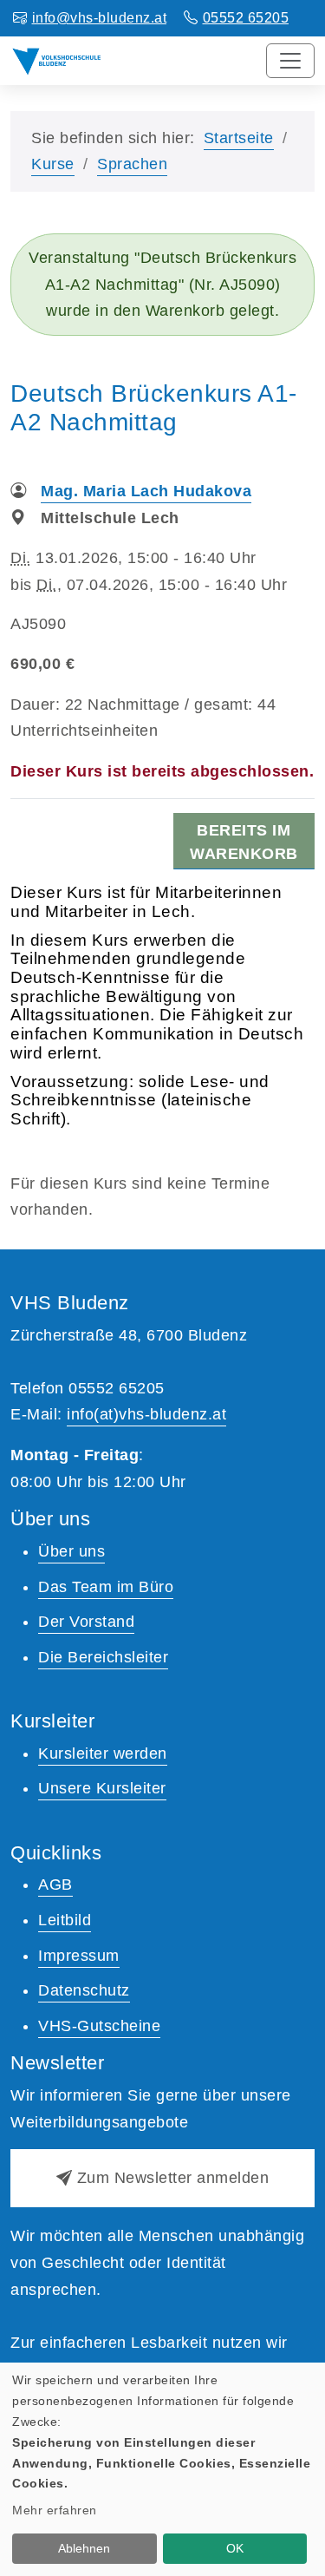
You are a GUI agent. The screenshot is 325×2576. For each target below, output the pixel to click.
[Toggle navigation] (290, 61)
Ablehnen (84, 2548)
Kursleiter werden (103, 1753)
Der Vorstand (86, 1622)
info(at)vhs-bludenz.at (146, 1414)
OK (235, 2548)
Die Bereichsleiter (103, 1657)
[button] (162, 2178)
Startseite (239, 138)
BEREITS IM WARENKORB (244, 842)
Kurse (53, 164)
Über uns (71, 1551)
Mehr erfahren (55, 2510)
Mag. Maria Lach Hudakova (146, 491)
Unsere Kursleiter (102, 1788)
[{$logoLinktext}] (57, 60)
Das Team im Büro (106, 1587)
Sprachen (132, 164)
